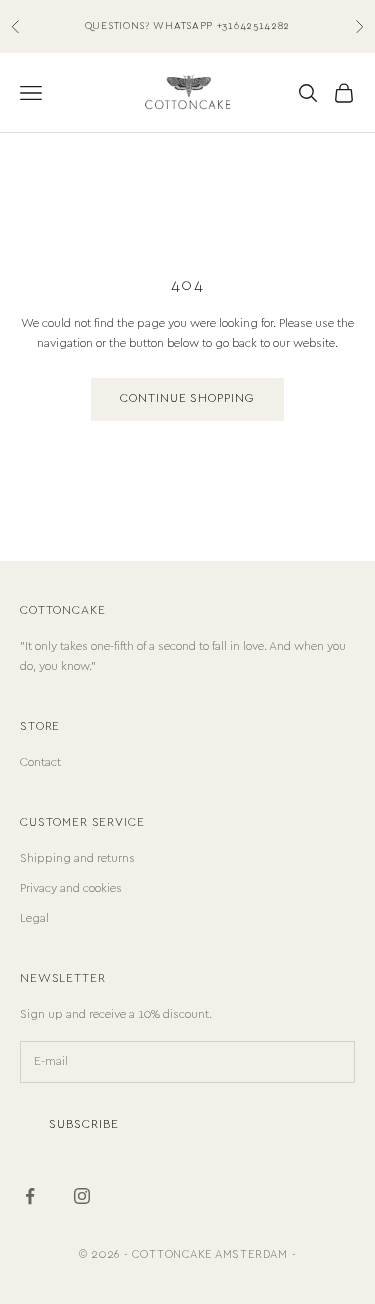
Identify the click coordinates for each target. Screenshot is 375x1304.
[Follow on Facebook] (30, 1196)
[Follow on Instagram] (82, 1196)
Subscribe (84, 1124)
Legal (34, 918)
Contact (40, 762)
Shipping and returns (77, 858)
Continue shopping (187, 398)
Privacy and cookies (71, 888)
